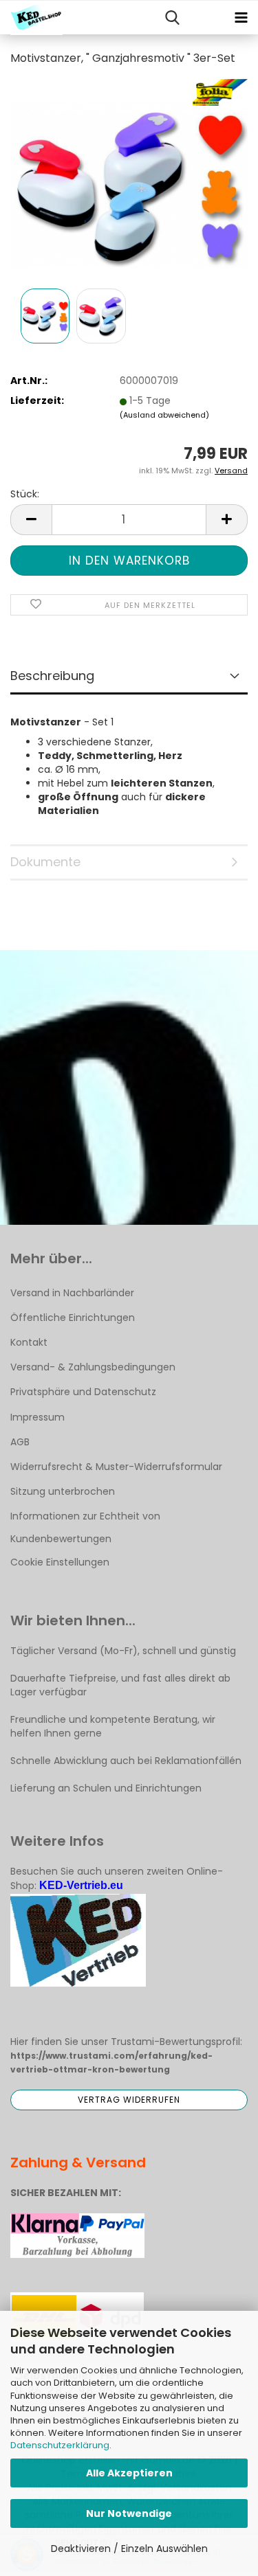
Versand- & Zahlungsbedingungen (93, 1367)
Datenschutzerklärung (60, 2445)
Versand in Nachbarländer (72, 1293)
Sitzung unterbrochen (63, 1491)
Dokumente (45, 862)
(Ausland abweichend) (164, 415)
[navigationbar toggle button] (241, 18)
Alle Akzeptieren (129, 2473)
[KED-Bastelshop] (31, 18)
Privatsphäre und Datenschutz (83, 1392)
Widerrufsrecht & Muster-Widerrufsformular (116, 1467)
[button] (31, 520)
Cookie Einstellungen (60, 1562)
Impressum (37, 1417)
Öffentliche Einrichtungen (73, 1318)
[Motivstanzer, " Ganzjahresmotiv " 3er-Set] (129, 181)
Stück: (25, 494)
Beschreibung (52, 676)
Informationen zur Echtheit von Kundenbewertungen (85, 1527)
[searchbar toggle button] (172, 18)
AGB (20, 1442)
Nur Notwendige (129, 2513)
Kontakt (29, 1342)
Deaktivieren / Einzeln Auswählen (129, 2549)
